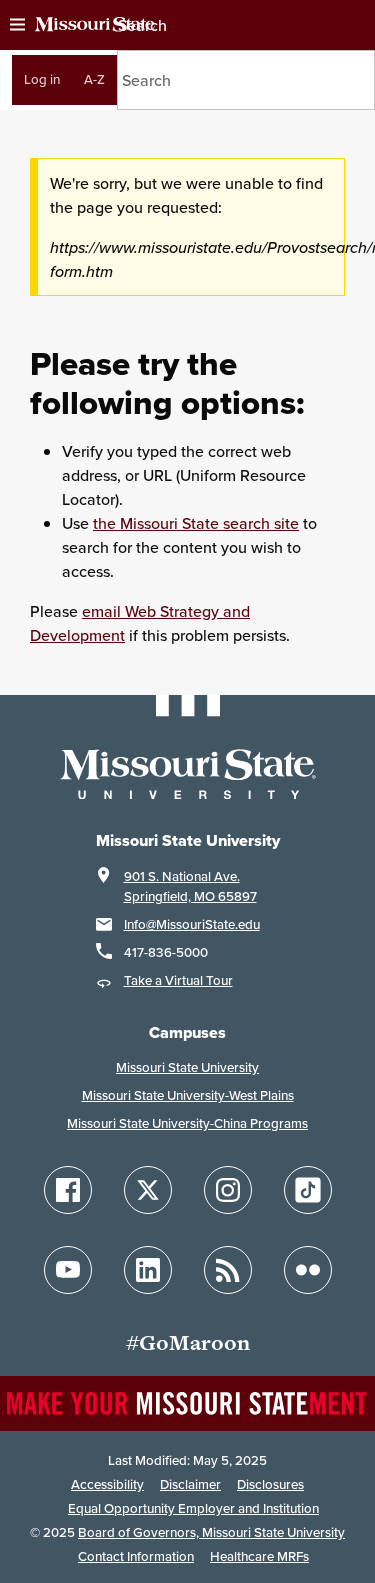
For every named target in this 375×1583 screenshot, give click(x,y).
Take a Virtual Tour (178, 980)
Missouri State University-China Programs (187, 1123)
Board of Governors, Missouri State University (211, 1532)
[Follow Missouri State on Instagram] (228, 1190)
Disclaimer (190, 1484)
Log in (42, 79)
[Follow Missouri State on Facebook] (68, 1190)
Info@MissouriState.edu (192, 924)
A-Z (94, 79)
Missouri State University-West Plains (188, 1095)
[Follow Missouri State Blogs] (228, 1270)
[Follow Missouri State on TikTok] (308, 1190)
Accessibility (107, 1484)
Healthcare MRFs (259, 1556)
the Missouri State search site (196, 523)
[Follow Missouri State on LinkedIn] (148, 1270)
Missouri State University (187, 1067)
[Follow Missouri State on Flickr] (308, 1270)
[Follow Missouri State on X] (148, 1190)
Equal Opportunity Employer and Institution (193, 1508)
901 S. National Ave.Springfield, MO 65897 (190, 886)
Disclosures (270, 1484)
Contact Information (136, 1556)
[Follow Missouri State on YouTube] (68, 1270)
